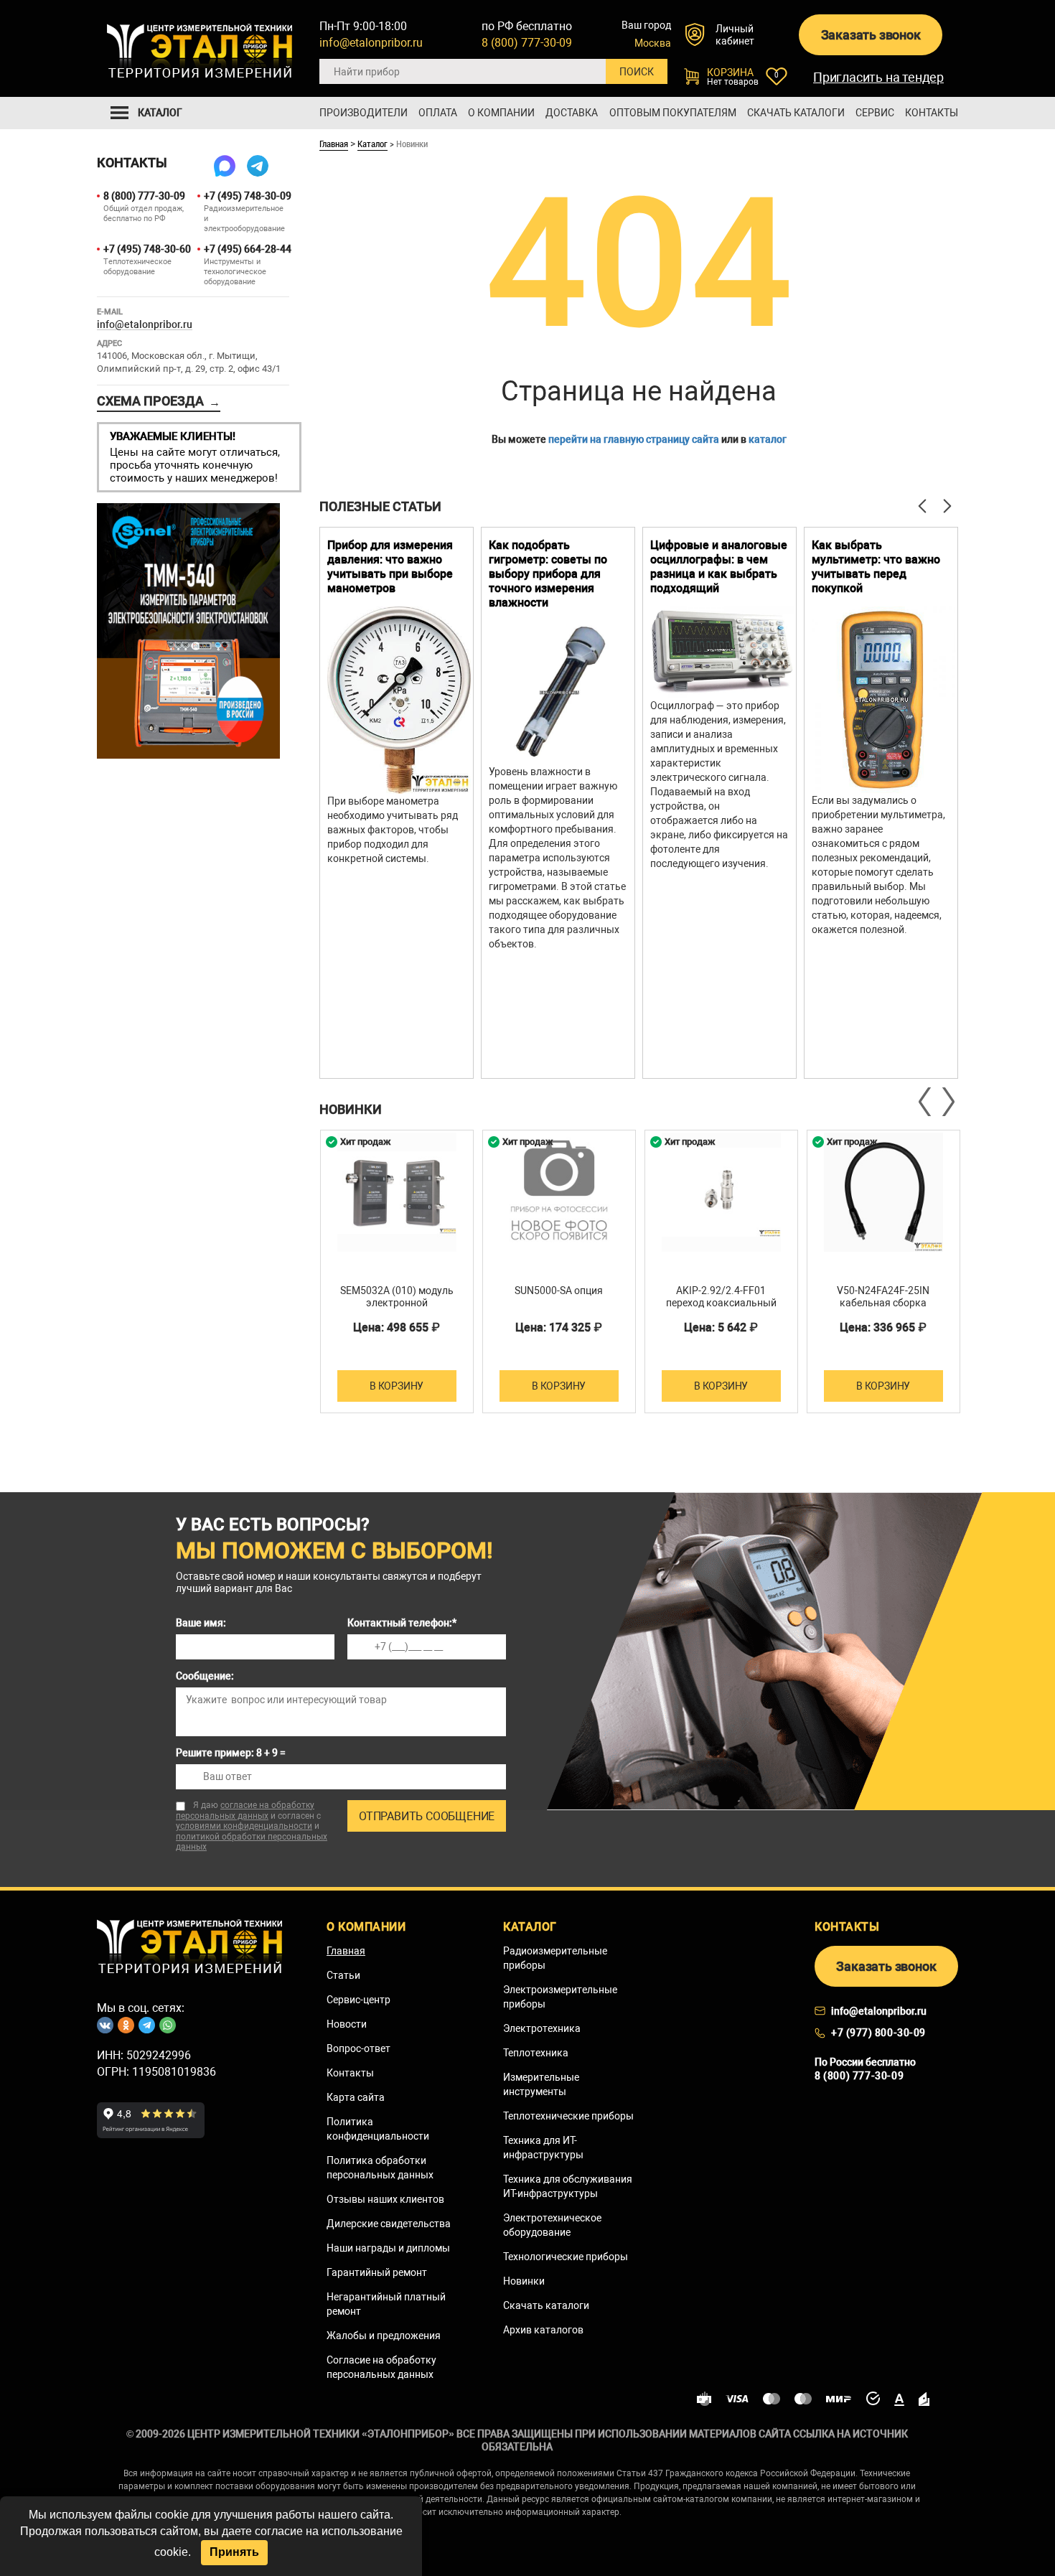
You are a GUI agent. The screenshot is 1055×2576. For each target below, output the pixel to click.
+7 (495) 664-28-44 (247, 249)
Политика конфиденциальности (378, 2129)
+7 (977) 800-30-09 (878, 2033)
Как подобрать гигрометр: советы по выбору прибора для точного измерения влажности (548, 574)
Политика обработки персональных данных (380, 2168)
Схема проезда (159, 401)
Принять (234, 2552)
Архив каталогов (543, 2330)
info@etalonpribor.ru (371, 43)
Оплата (438, 113)
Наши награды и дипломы (388, 2248)
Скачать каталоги (796, 113)
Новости (347, 2024)
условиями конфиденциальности (244, 1826)
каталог (768, 439)
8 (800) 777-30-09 (527, 43)
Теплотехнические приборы (568, 2116)
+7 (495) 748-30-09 (247, 196)
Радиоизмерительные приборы (555, 1958)
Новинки (524, 2281)
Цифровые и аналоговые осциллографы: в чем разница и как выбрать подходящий (719, 567)
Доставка (572, 113)
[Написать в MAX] (225, 166)
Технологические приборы (566, 2257)
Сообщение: (205, 1676)
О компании (501, 113)
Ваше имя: (201, 1623)
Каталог (372, 144)
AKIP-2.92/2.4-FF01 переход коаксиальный (721, 1297)
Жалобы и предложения (384, 2336)
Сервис (875, 113)
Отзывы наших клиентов (385, 2199)
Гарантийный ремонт (377, 2272)
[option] (397, 803)
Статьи (343, 1975)
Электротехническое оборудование (552, 2225)
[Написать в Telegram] (258, 166)
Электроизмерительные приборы (560, 1997)
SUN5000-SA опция (559, 1291)
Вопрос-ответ (358, 2048)
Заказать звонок (871, 35)
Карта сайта (356, 2097)
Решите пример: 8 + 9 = (231, 1753)
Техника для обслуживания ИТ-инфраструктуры (568, 2186)
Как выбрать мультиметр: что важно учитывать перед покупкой (876, 567)
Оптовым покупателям (673, 113)
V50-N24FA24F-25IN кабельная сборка (883, 1297)
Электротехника (542, 2028)
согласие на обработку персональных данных (245, 1811)
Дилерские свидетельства (389, 2224)
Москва (653, 43)
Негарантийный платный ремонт (386, 2304)
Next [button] (947, 1102)
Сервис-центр (358, 2000)
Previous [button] (926, 1102)
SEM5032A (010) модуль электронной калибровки (397, 1303)
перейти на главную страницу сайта (634, 439)
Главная (334, 144)
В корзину (397, 1386)
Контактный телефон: (402, 1623)
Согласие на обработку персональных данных (381, 2367)
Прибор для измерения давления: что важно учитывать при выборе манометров (390, 567)
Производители (364, 113)
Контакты (932, 113)
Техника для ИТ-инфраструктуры (543, 2148)
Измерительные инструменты (541, 2084)
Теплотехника (536, 2053)
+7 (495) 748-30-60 (146, 249)
